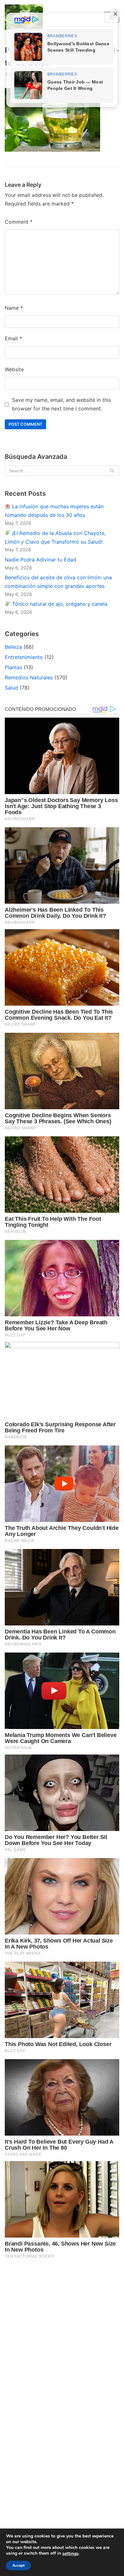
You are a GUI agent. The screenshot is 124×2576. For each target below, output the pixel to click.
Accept (18, 2565)
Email (13, 338)
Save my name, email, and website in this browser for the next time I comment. (62, 404)
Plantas (14, 667)
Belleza (13, 647)
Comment (19, 222)
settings (70, 2554)
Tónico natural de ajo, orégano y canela (59, 604)
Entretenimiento (24, 657)
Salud (11, 688)
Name (14, 308)
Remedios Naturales (29, 677)
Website (14, 369)
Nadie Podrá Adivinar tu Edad (41, 560)
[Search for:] (62, 471)
